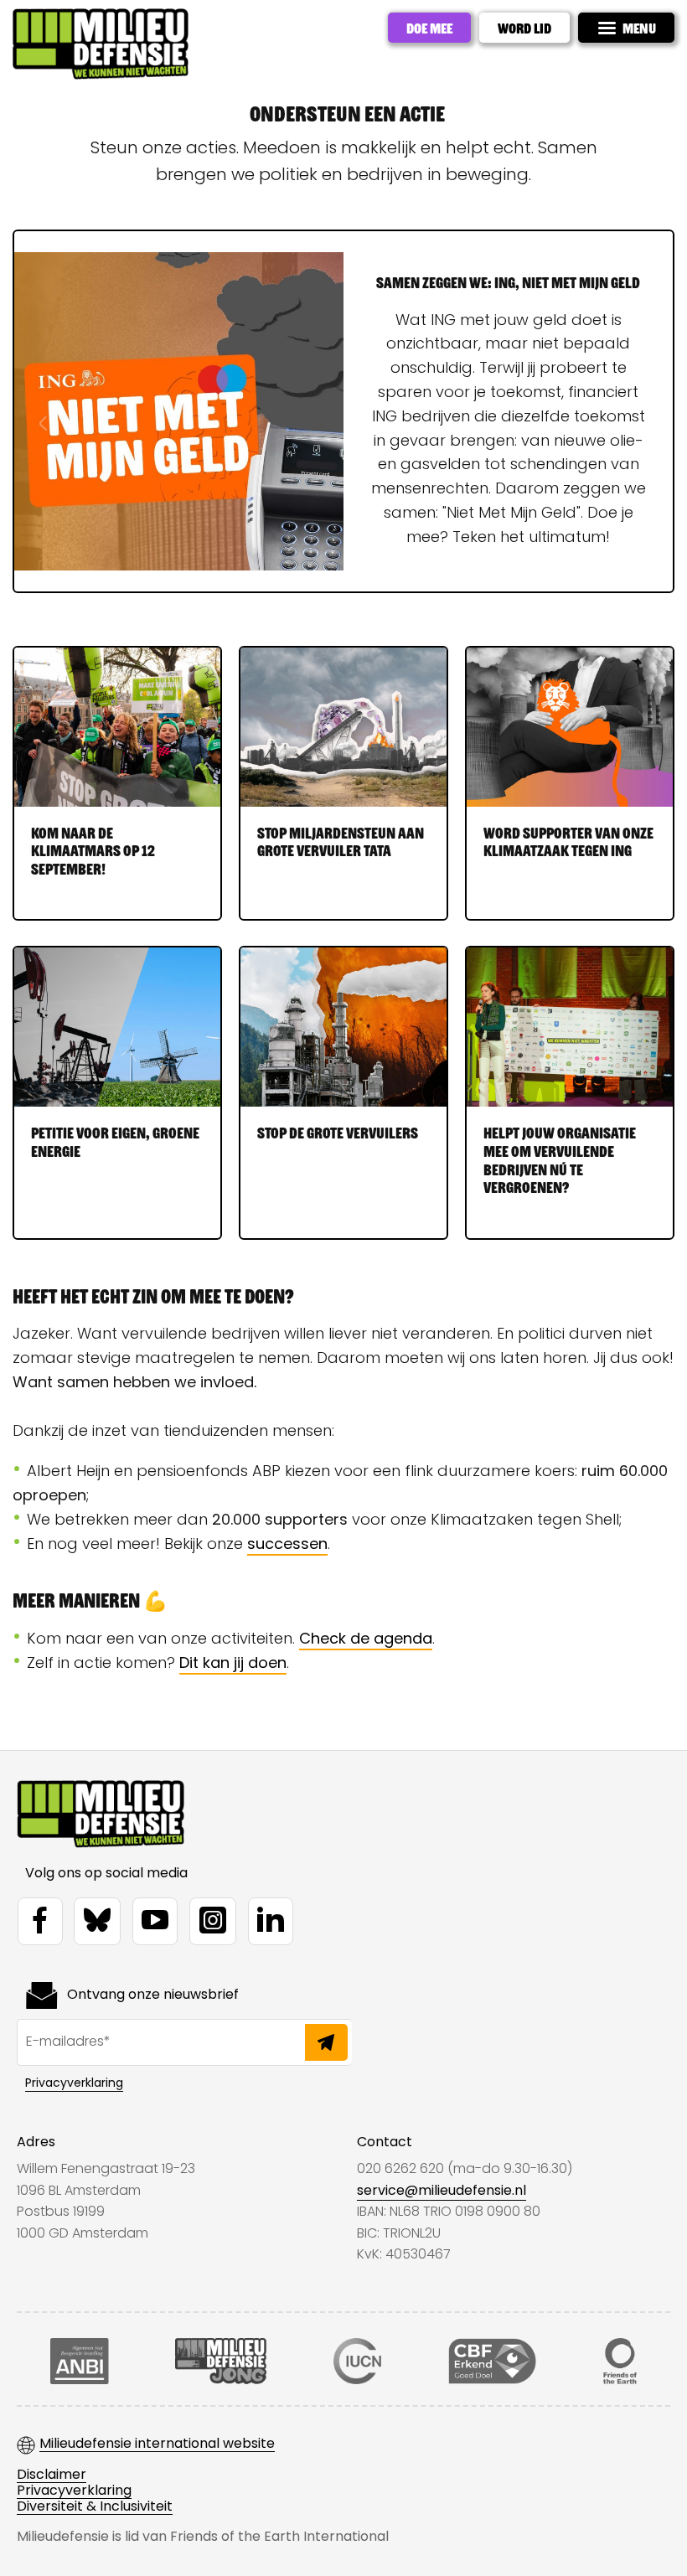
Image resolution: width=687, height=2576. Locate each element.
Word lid (524, 28)
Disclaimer (52, 2475)
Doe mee (429, 28)
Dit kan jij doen (233, 1662)
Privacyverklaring (74, 2083)
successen (287, 1544)
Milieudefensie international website (157, 2444)
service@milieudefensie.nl (442, 2190)
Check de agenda (366, 1638)
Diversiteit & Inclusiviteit (95, 2507)
